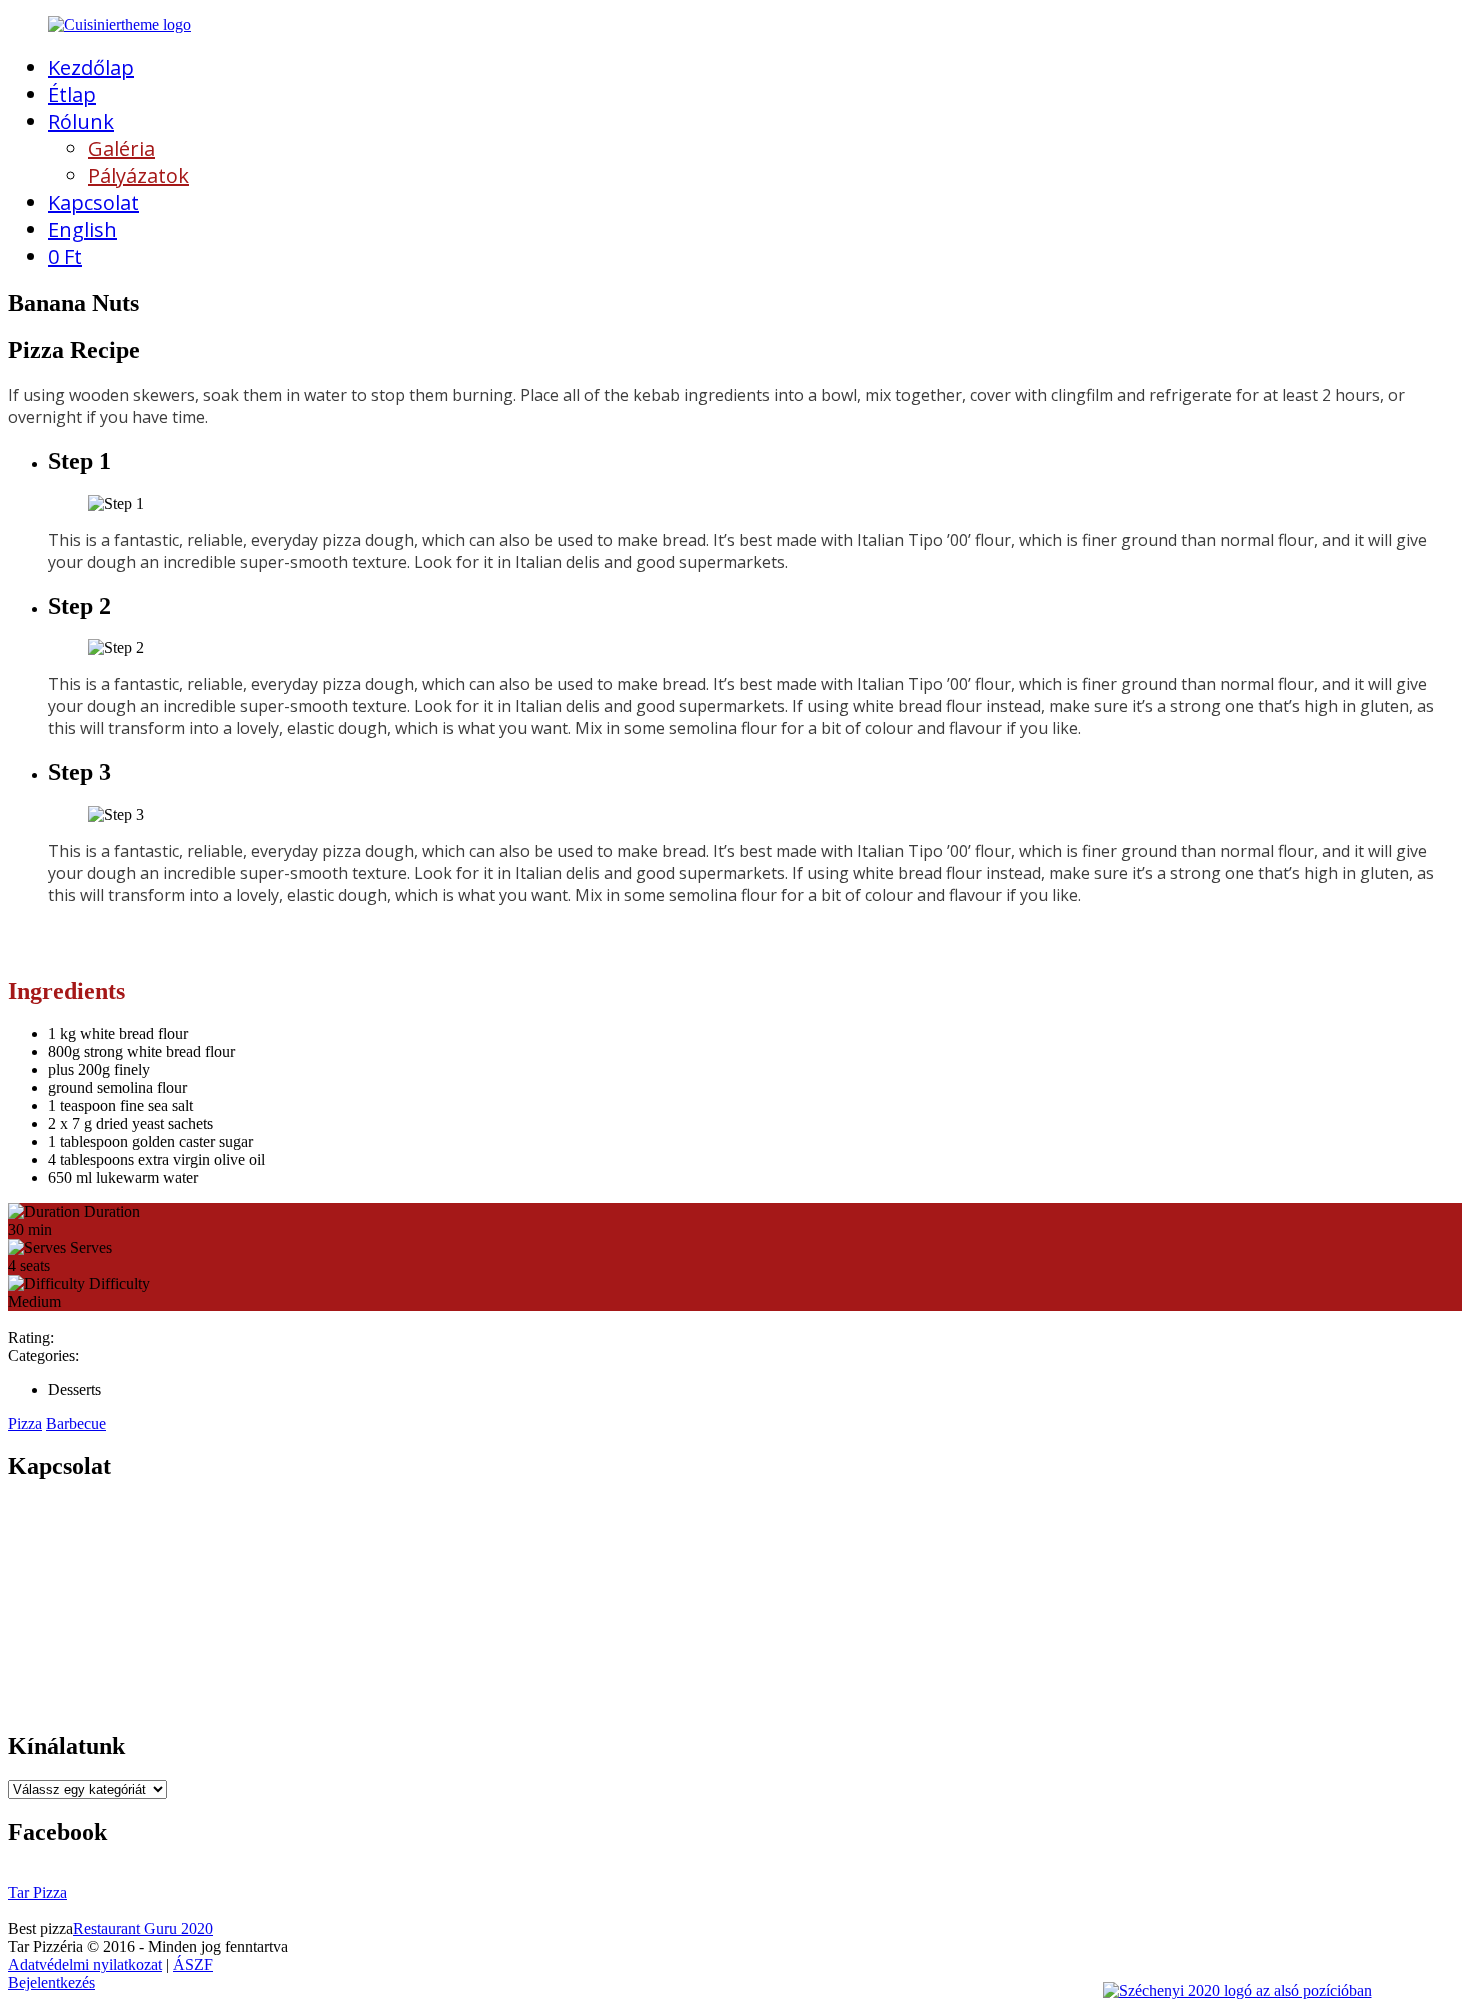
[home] (119, 24)
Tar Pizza (37, 1892)
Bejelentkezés (51, 1982)
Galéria (121, 148)
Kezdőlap (91, 67)
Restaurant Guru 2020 (143, 1928)
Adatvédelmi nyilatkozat (85, 1964)
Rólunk (81, 121)
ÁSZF (193, 1964)
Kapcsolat (93, 202)
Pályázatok (138, 175)
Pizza (25, 1423)
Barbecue (76, 1423)
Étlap (72, 94)
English (82, 229)
